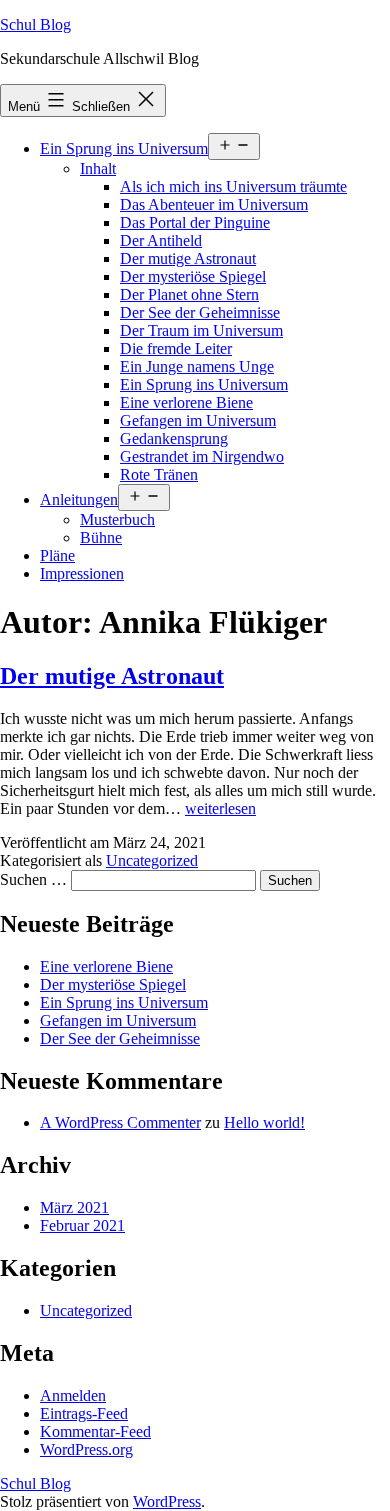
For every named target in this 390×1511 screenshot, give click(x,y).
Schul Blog (35, 24)
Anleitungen (79, 499)
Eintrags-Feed (84, 1413)
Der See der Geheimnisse (200, 312)
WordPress (167, 1501)
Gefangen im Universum (198, 420)
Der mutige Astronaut (188, 258)
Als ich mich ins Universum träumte (233, 186)
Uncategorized (152, 860)
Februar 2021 (82, 1225)
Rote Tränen (159, 474)
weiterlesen (220, 808)
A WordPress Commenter (120, 1122)
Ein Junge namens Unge (197, 366)
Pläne (57, 555)
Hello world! (264, 1122)
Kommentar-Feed (95, 1431)
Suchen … (33, 879)
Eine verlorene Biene (186, 402)
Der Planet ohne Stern (189, 294)
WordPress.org (86, 1449)
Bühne (101, 537)
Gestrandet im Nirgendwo (202, 456)
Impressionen (82, 573)
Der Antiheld (161, 240)
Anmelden (73, 1395)
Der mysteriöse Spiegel (193, 276)
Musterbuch (117, 519)
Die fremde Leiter (176, 348)
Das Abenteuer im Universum (214, 204)
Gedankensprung (174, 438)
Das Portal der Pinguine (195, 222)
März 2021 (74, 1207)
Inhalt (98, 168)
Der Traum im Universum (201, 330)
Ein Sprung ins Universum (124, 148)
